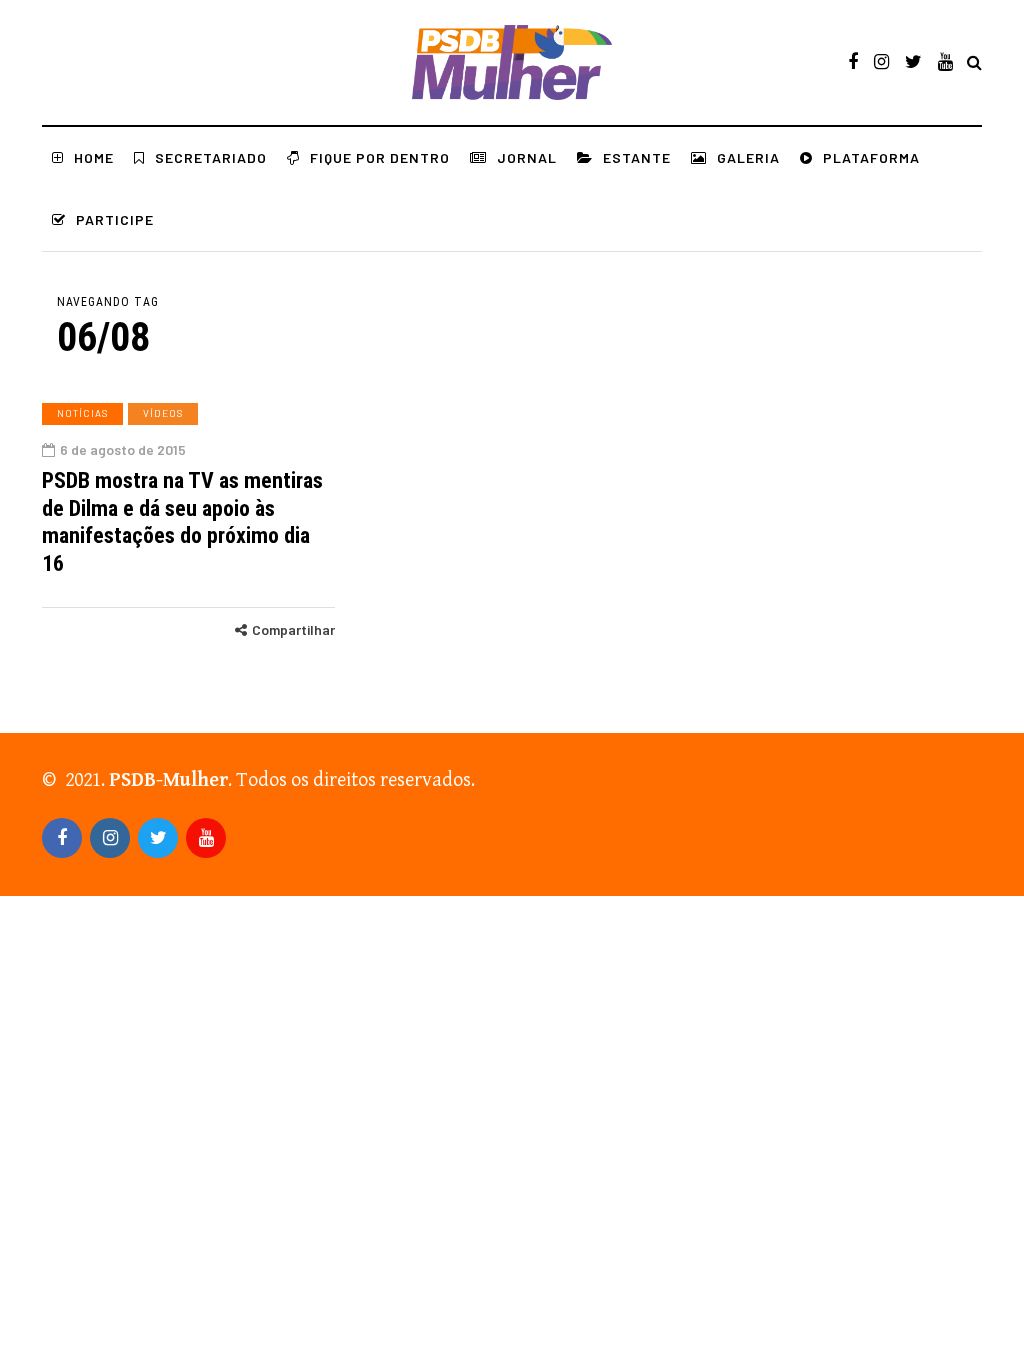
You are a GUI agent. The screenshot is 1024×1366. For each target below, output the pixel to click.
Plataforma (871, 157)
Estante (637, 157)
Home (94, 157)
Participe (115, 219)
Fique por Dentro (380, 157)
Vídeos (163, 413)
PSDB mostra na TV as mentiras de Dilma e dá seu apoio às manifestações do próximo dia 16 (182, 522)
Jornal (527, 157)
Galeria (748, 157)
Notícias (82, 413)
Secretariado (211, 157)
